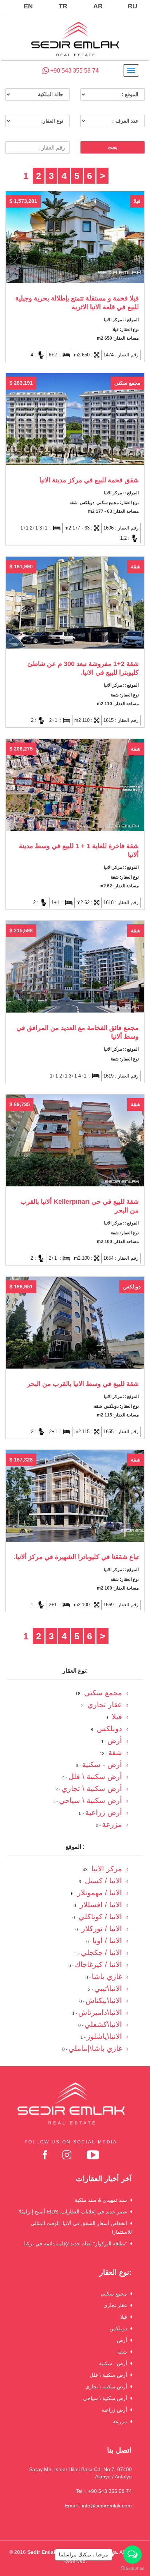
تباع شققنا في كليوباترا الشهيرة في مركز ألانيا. (76, 1557)
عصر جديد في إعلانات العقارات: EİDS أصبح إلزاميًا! (74, 2212)
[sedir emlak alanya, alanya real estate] (75, 40)
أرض (123, 2340)
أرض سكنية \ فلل (110, 2375)
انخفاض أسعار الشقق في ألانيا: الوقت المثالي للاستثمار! (81, 2228)
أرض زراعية (116, 2410)
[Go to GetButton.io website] (133, 2569)
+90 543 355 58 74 (74, 71)
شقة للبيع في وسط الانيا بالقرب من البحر (83, 1384)
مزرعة (121, 2421)
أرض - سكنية (115, 2363)
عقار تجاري (117, 2305)
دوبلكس (120, 2328)
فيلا (125, 2317)
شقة (124, 2352)
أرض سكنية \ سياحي (106, 2398)
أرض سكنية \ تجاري (108, 2387)
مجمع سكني (115, 2294)
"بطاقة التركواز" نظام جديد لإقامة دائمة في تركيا (77, 2244)
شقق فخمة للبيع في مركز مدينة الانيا (89, 480)
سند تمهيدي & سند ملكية (102, 2200)
